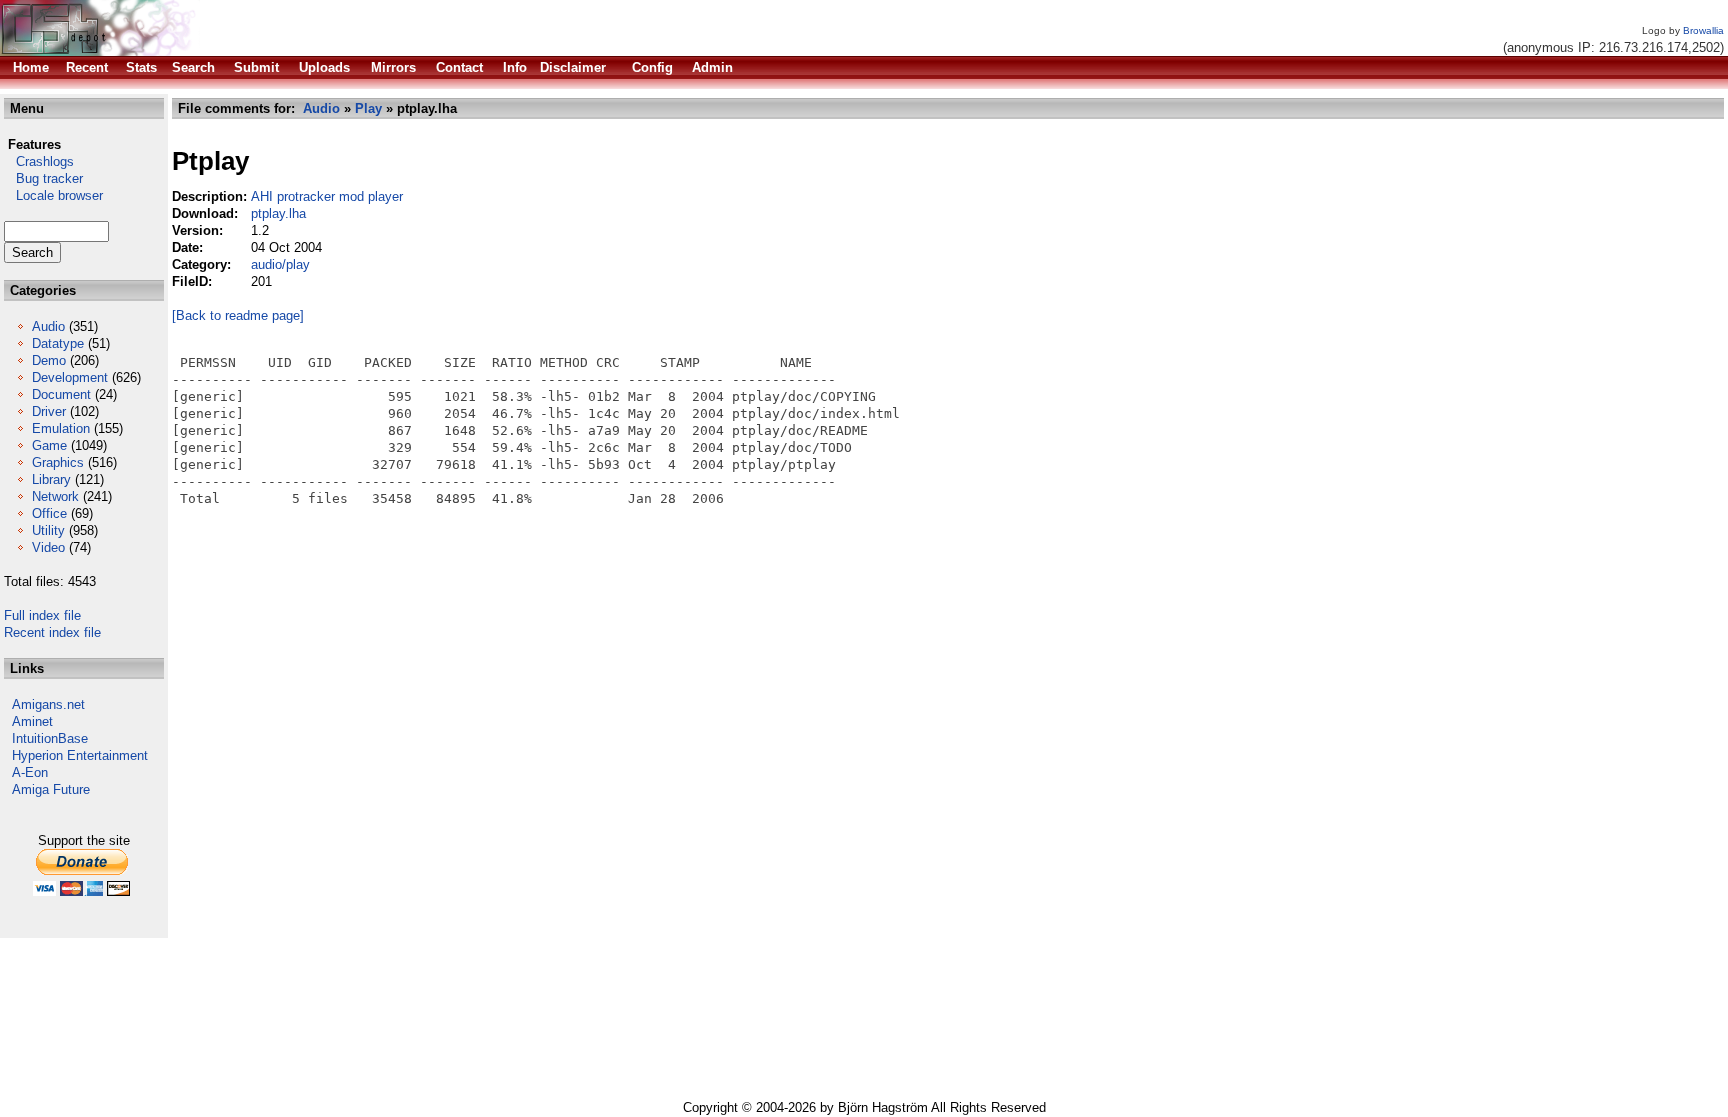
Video (48, 547)
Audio (48, 326)
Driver (49, 411)
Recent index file (52, 632)
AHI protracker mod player (327, 196)
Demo (49, 360)
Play (368, 108)
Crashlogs (39, 161)
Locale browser (53, 195)
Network (55, 496)
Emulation (61, 428)
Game (49, 445)
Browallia (1703, 30)
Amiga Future (51, 789)
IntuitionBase (50, 738)
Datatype (58, 343)
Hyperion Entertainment (80, 755)
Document (61, 394)
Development (70, 377)
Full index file (42, 615)
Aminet (32, 721)
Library (51, 479)
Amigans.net (48, 704)
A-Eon (30, 772)
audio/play (280, 264)
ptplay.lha (278, 213)
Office (49, 513)
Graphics (58, 462)
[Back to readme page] (238, 315)
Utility (48, 530)
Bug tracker (43, 178)
